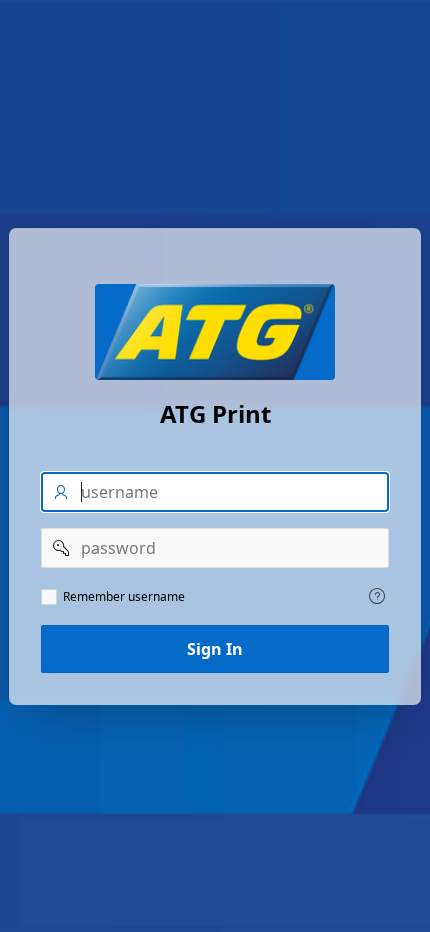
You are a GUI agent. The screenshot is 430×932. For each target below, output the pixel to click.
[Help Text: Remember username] (377, 596)
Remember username (124, 597)
